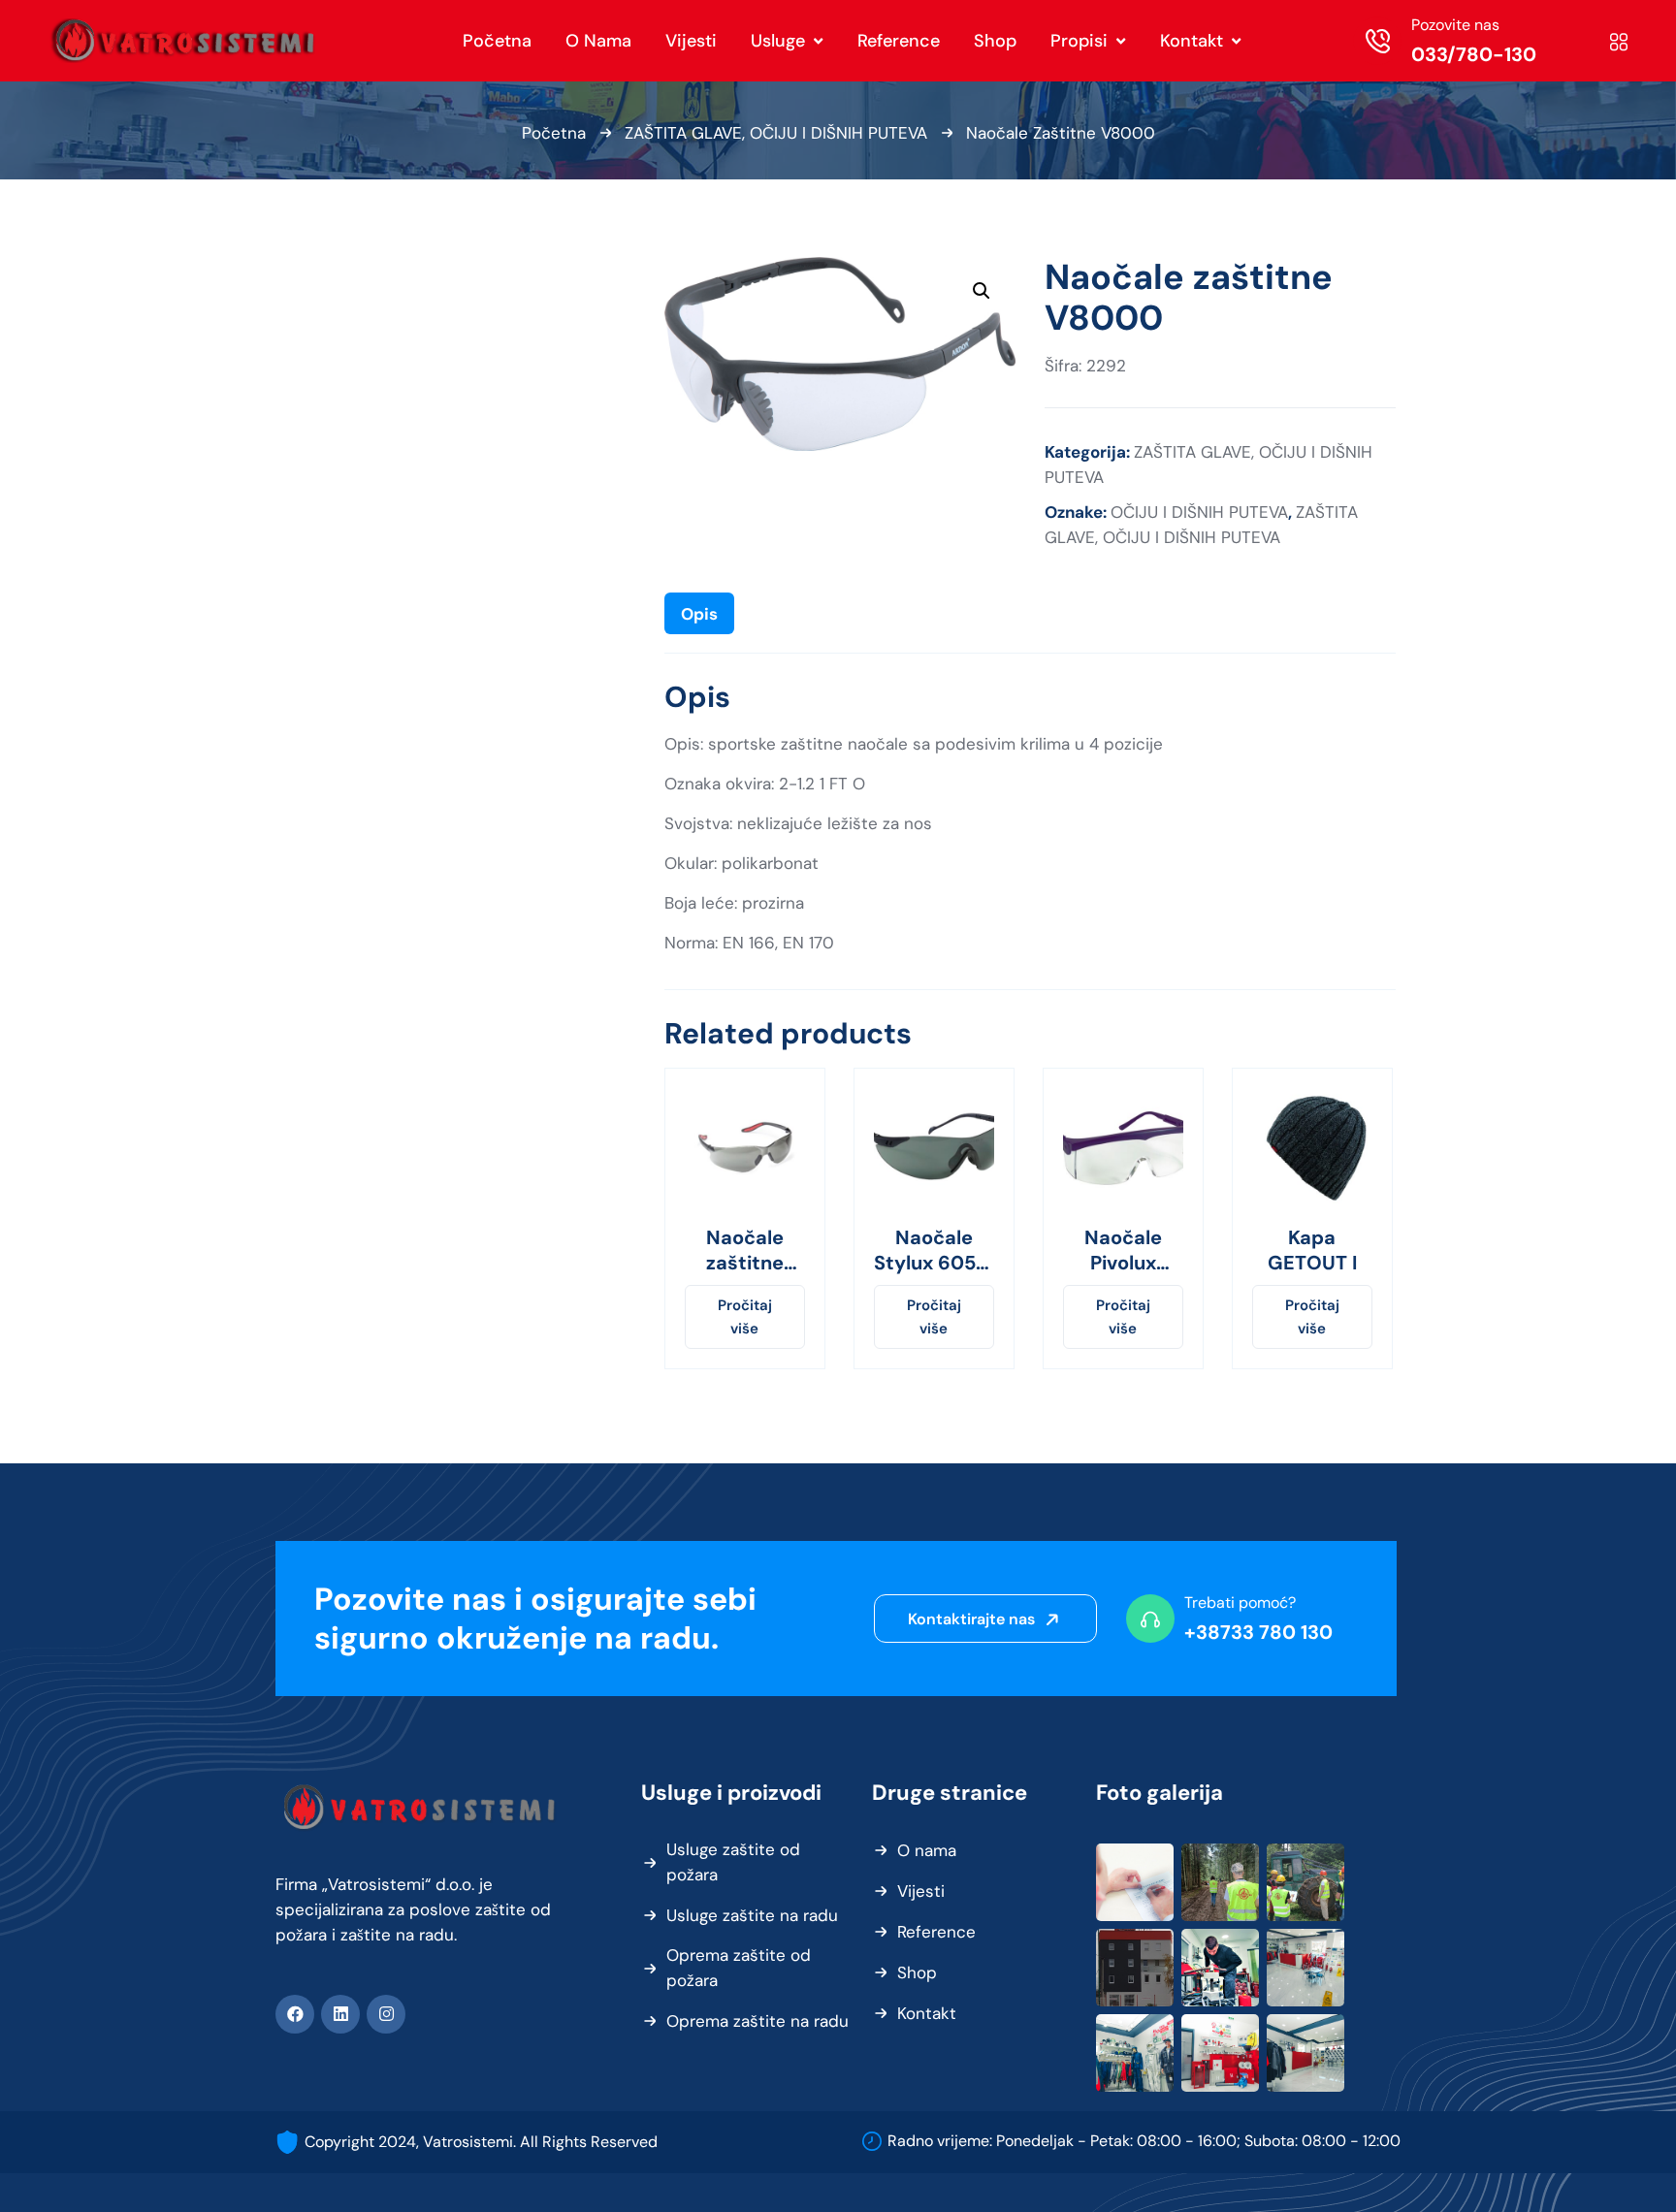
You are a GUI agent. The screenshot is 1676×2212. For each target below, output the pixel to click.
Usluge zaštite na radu (752, 1915)
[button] (982, 291)
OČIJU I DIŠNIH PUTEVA (1199, 512)
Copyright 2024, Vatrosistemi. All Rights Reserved (481, 2142)
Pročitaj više (745, 1317)
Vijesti (921, 1891)
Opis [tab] (699, 614)
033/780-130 (1474, 54)
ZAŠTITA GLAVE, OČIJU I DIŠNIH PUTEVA (776, 133)
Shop (917, 1972)
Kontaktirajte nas (973, 1619)
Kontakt (927, 2013)
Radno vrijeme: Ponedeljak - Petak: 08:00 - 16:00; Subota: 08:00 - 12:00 (1144, 2141)
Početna (554, 133)
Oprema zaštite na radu (757, 2021)
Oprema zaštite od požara (739, 1968)
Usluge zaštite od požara (733, 1862)
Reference (936, 1932)
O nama (927, 1850)
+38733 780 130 (1258, 1632)
